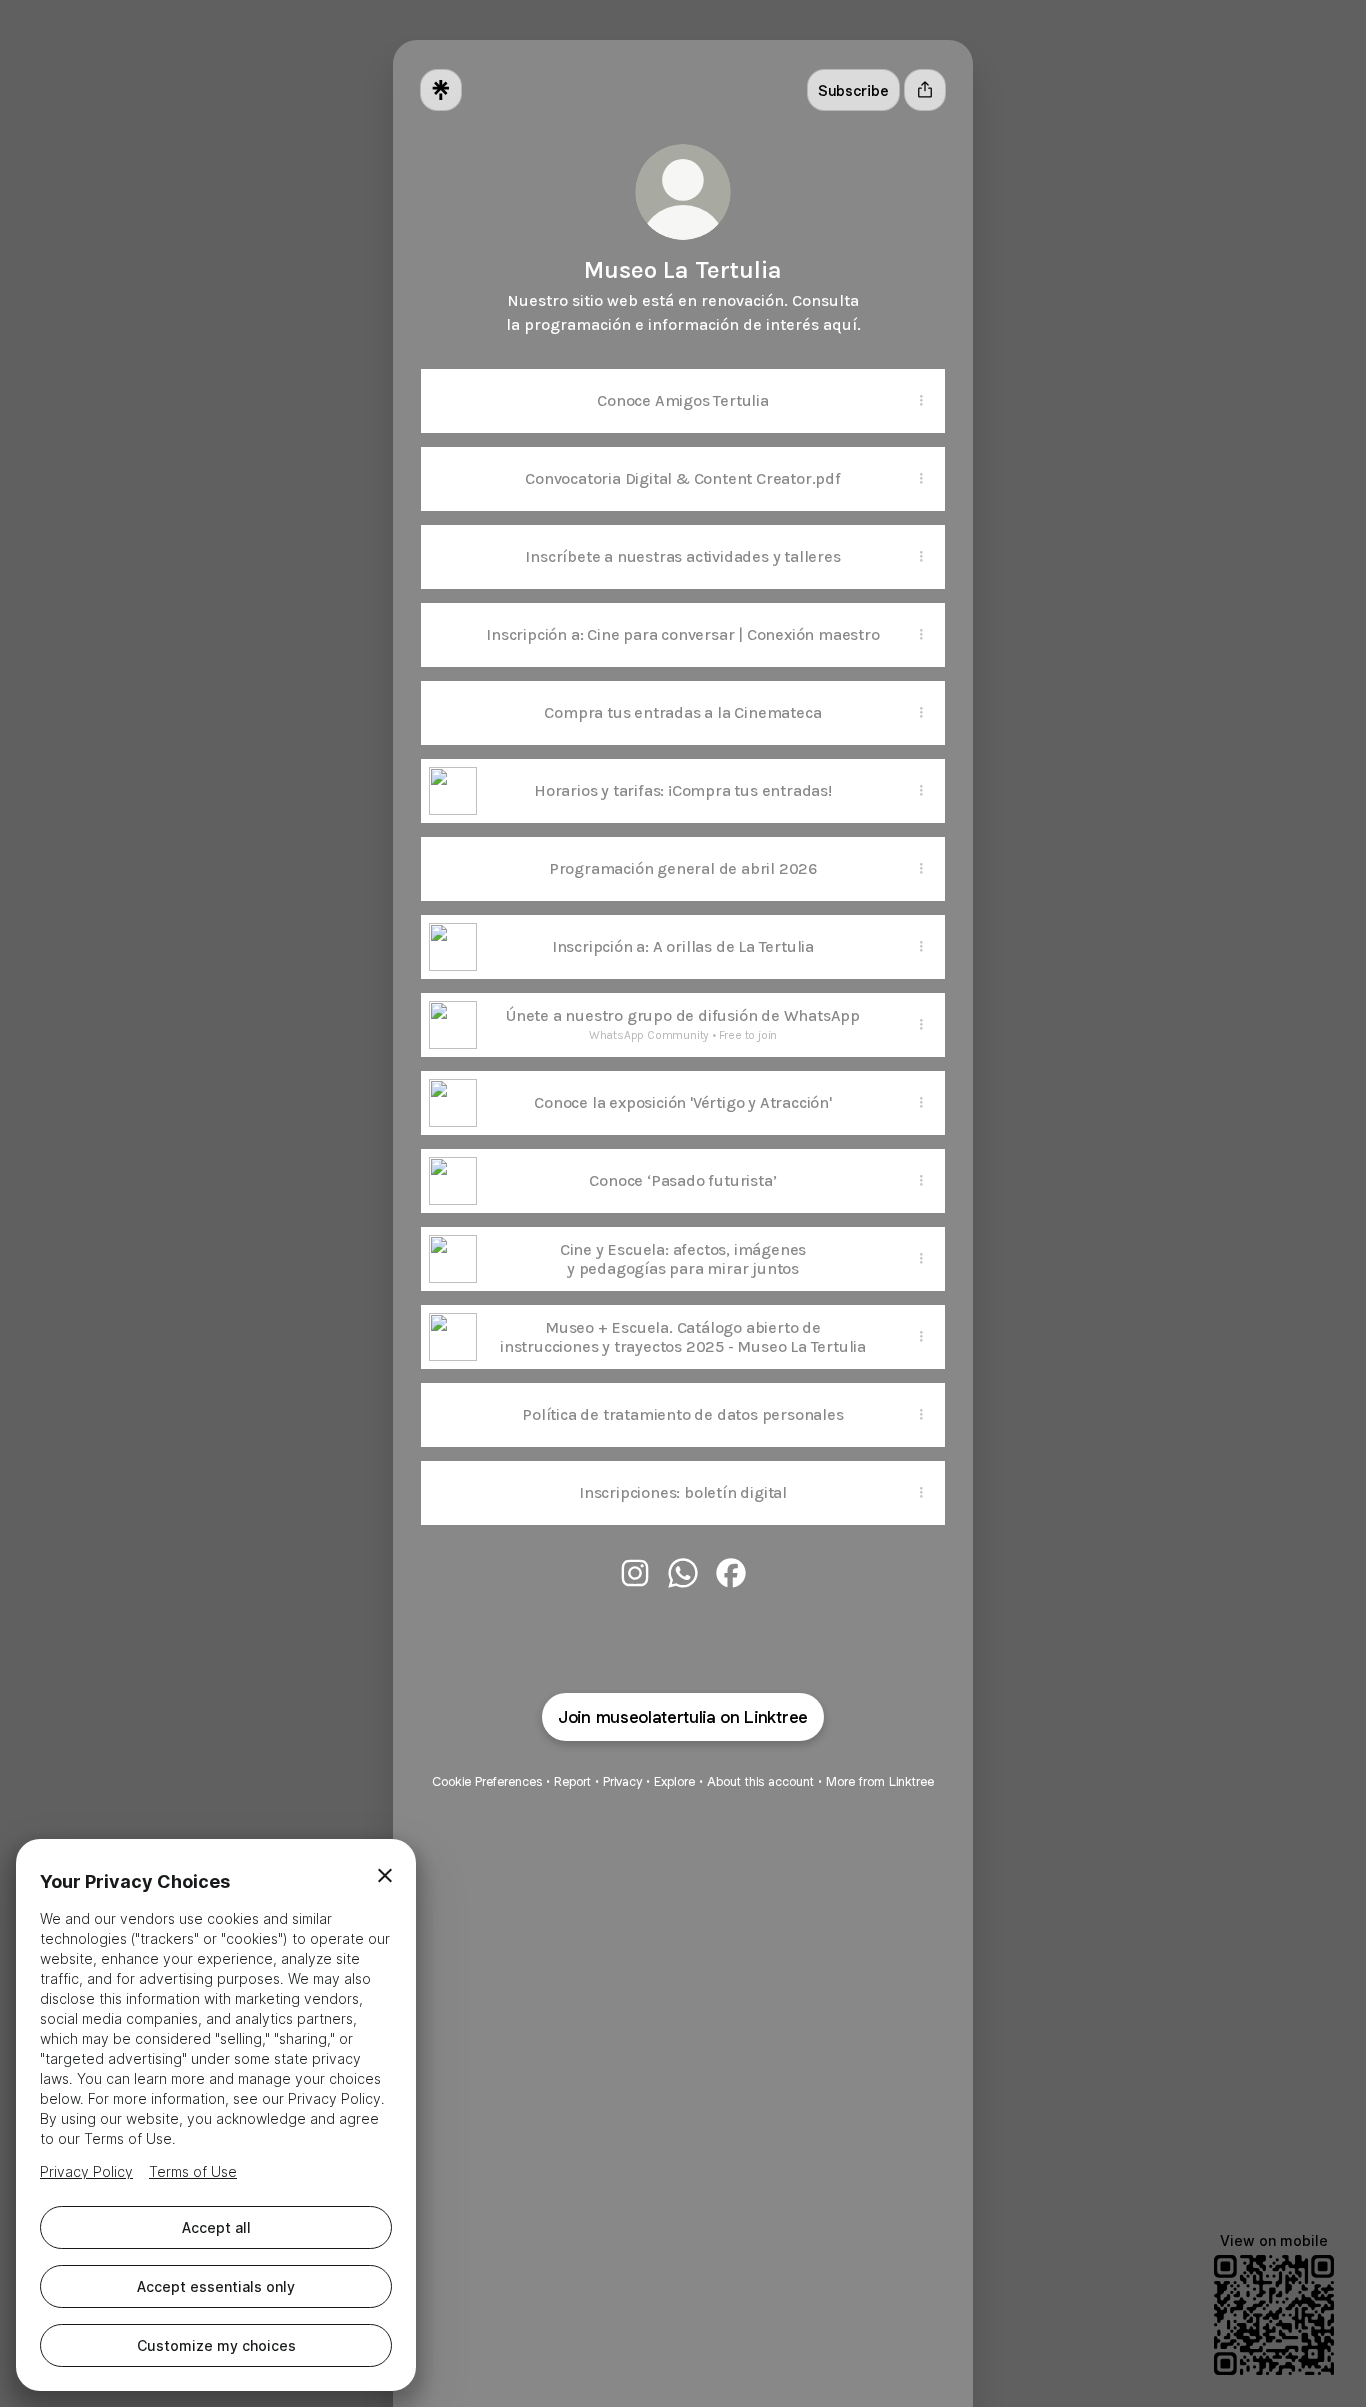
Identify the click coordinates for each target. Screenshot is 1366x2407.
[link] (635, 1573)
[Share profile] (925, 90)
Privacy (622, 1781)
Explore (674, 1781)
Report (572, 1781)
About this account (760, 1781)
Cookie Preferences (487, 1781)
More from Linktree (880, 1781)
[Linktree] (441, 90)
